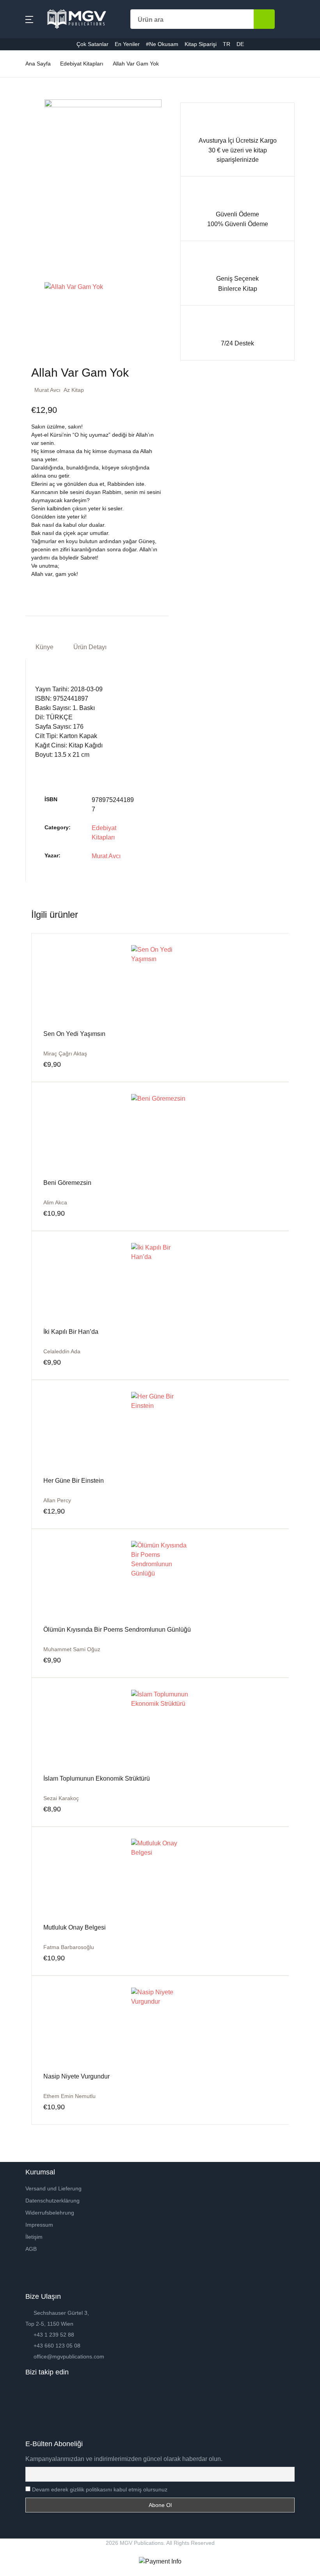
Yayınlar (23, 108)
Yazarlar (23, 88)
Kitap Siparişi (30, 189)
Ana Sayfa (26, 47)
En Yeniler (26, 148)
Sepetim (23, 209)
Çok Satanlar (30, 128)
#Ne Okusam (30, 169)
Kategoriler (27, 67)
